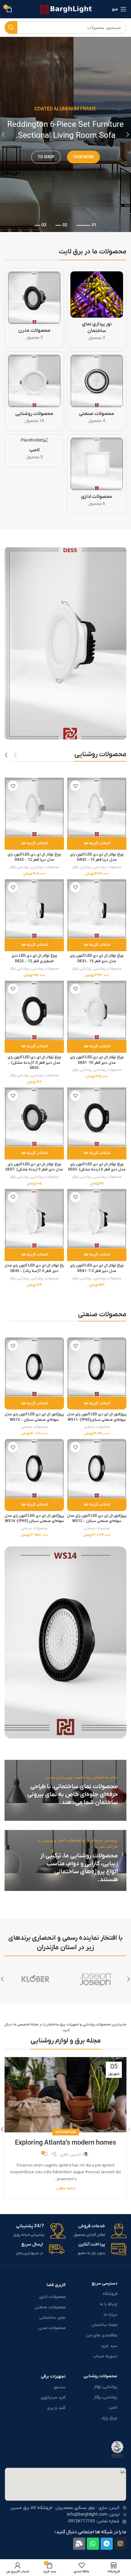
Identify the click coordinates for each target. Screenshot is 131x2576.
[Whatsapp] (93, 2544)
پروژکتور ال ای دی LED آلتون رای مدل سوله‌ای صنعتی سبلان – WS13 (34, 1417)
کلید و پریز (56, 2408)
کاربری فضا (56, 2285)
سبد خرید (109, 2346)
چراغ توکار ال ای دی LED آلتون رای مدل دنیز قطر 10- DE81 (97, 1060)
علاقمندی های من (102, 2335)
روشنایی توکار (82, 867)
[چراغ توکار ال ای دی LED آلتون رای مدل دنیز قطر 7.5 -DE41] (97, 1218)
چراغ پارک (109, 2418)
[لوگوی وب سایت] (66, 9)
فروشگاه (110, 2294)
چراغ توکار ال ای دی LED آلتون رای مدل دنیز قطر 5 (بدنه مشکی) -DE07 (34, 1167)
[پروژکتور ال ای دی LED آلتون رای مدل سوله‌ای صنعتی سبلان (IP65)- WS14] (34, 1468)
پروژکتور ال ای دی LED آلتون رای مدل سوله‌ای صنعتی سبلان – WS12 (97, 1519)
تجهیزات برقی (53, 2376)
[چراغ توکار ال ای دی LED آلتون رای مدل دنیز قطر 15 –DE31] (97, 909)
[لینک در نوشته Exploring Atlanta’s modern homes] (65, 2095)
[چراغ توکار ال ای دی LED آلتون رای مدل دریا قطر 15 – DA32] (97, 807)
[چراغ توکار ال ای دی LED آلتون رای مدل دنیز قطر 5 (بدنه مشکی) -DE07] (34, 1117)
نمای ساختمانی (52, 2318)
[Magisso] (35, 1979)
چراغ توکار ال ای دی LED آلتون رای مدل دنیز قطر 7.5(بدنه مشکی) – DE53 (34, 1063)
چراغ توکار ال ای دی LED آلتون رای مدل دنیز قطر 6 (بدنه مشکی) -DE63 (97, 1167)
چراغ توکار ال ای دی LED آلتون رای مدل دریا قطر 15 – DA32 (97, 857)
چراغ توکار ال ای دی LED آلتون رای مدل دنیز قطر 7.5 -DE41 (97, 1268)
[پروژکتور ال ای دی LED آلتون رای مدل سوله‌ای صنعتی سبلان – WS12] (97, 1468)
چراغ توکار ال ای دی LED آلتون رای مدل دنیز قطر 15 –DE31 (97, 959)
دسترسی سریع (104, 2283)
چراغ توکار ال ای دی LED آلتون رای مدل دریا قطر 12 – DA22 (34, 857)
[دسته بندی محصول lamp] (34, 451)
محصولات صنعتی (97, 1427)
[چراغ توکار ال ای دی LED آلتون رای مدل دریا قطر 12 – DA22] (34, 807)
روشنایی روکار (105, 2397)
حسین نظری (71, 2154)
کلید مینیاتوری (53, 2397)
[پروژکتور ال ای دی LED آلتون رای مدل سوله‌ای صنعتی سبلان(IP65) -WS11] (97, 1367)
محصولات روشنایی (108, 867)
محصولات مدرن (52, 2328)
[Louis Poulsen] (96, 1979)
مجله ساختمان (104, 2325)
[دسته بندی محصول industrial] (97, 391)
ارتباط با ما (108, 2304)
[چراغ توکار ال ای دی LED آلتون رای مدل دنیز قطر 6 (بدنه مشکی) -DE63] (97, 1117)
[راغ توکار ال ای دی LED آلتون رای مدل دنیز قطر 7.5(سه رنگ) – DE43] (34, 1218)
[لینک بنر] (65, 1790)
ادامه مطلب (66, 2188)
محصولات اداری (52, 2297)
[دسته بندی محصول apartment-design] (97, 308)
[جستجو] (11, 27)
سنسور (59, 2387)
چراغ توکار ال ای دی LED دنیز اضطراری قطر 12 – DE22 (34, 959)
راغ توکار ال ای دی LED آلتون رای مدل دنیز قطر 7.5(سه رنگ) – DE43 (34, 1268)
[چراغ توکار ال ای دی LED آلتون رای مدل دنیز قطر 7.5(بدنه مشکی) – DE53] (34, 1010)
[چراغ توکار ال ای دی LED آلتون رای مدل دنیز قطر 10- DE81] (97, 1010)
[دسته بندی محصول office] (97, 474)
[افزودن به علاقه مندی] (75, 786)
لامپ (113, 2408)
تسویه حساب (105, 2356)
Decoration (66, 2132)
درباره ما (110, 2315)
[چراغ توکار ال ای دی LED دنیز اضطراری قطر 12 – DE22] (34, 909)
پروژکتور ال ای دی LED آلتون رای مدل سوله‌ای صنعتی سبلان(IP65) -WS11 (97, 1417)
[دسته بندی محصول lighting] (34, 391)
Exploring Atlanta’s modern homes (65, 2143)
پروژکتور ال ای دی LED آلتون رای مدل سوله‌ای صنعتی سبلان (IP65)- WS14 (34, 1519)
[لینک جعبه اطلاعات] (97, 2231)
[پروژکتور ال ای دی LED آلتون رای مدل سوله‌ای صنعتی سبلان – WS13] (34, 1367)
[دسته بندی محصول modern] (34, 308)
